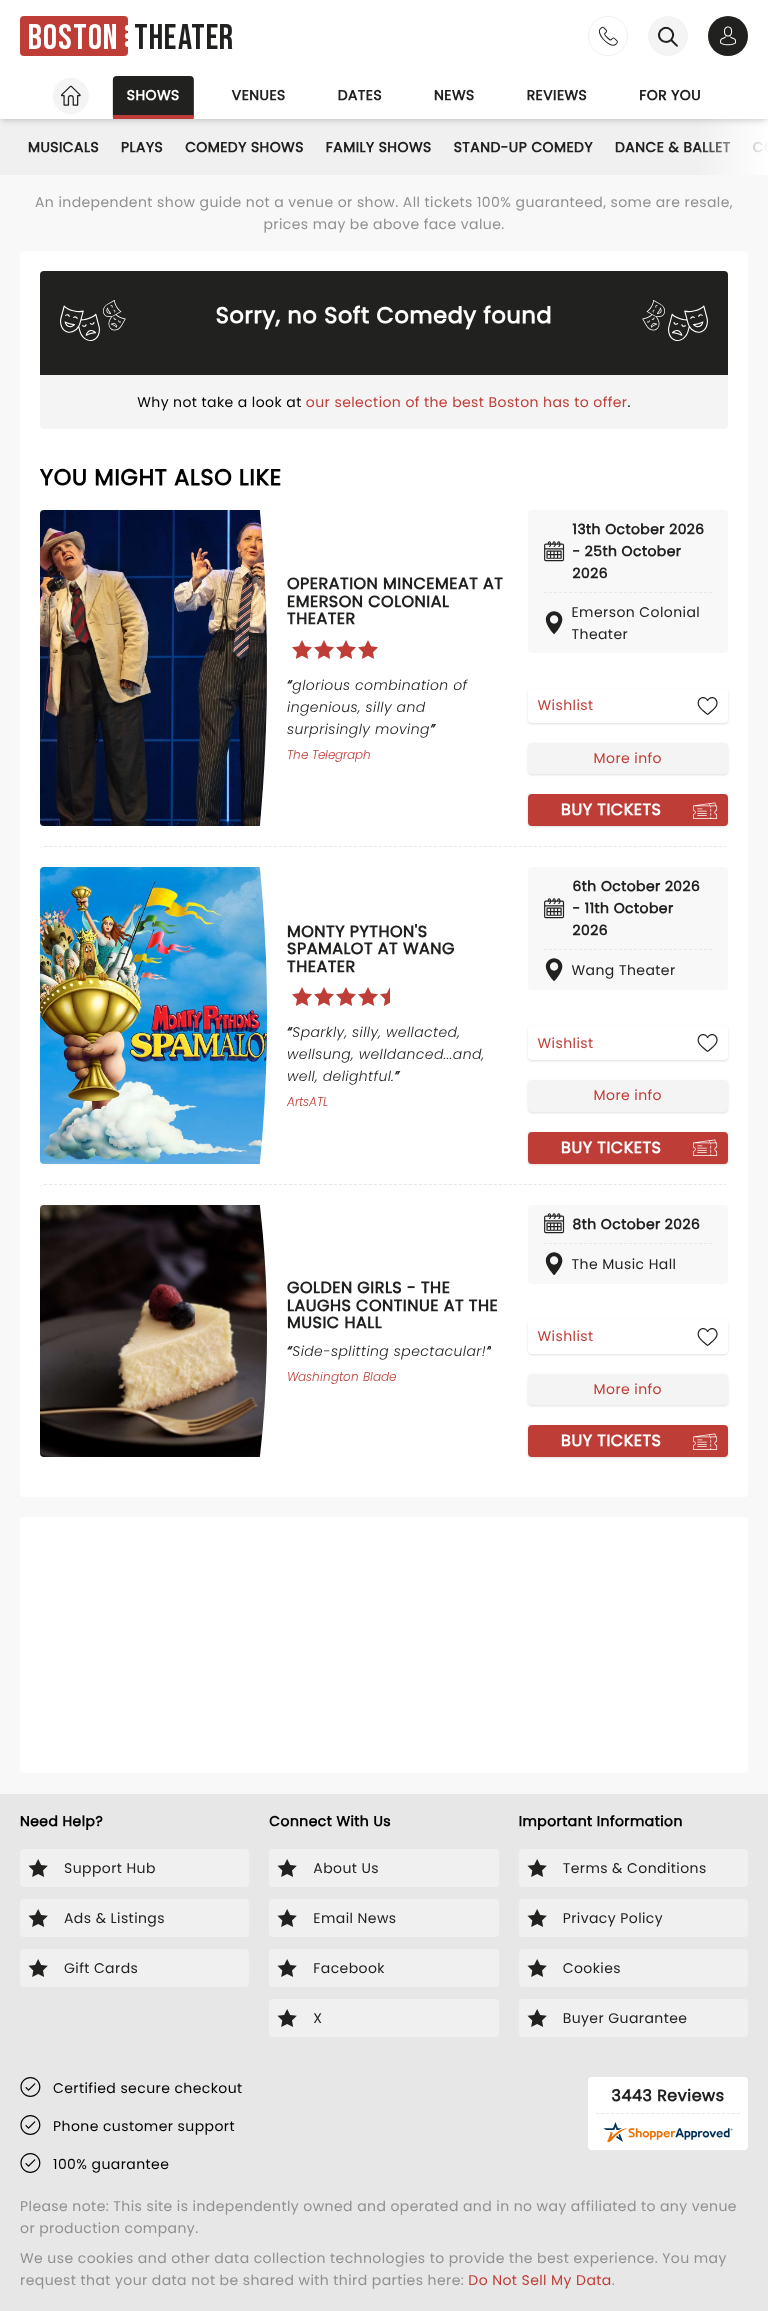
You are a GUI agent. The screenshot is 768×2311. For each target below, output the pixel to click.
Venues (259, 95)
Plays (142, 147)
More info (628, 758)
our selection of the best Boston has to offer (467, 402)
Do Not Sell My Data (539, 2280)
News (454, 95)
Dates (360, 95)
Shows (153, 95)
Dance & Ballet (673, 147)
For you (670, 95)
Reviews (557, 95)
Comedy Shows (244, 147)
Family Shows (379, 147)
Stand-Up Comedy (523, 147)
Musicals (63, 147)
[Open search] (668, 36)
